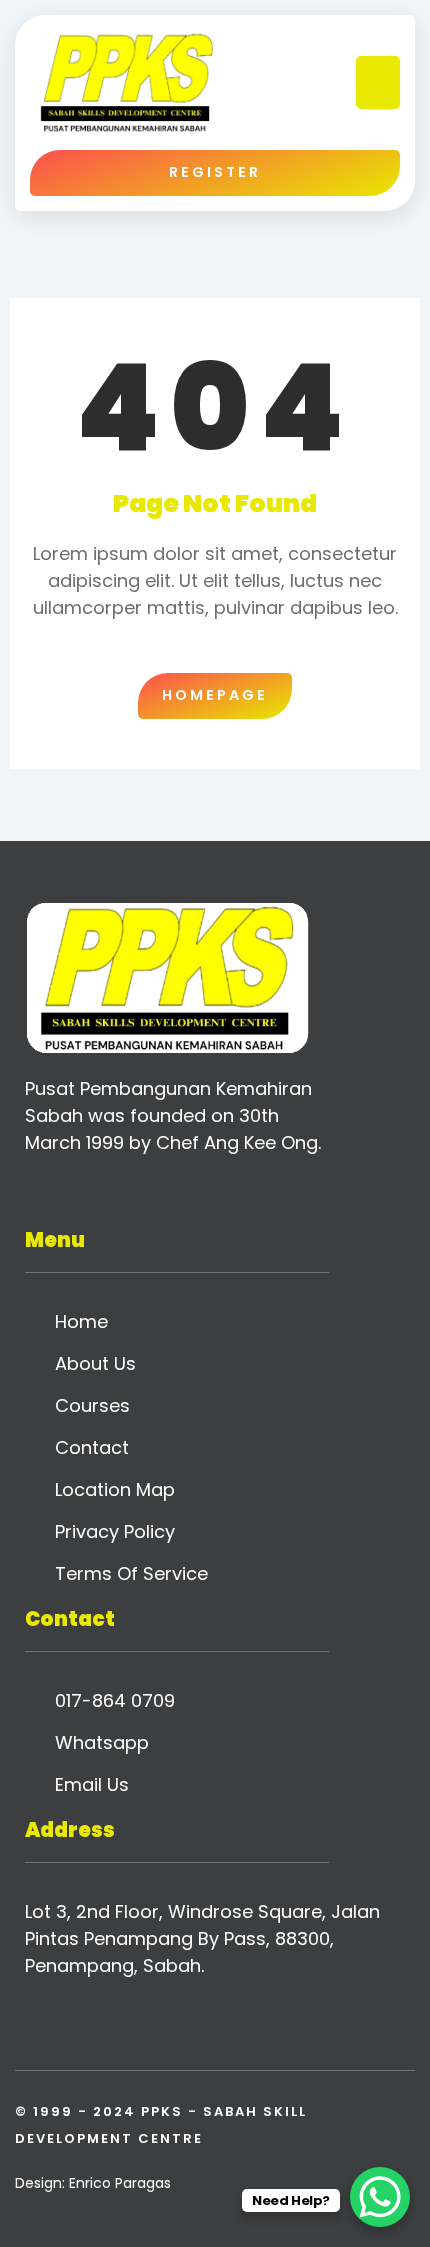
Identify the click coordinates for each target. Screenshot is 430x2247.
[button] (378, 82)
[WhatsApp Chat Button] (380, 2197)
